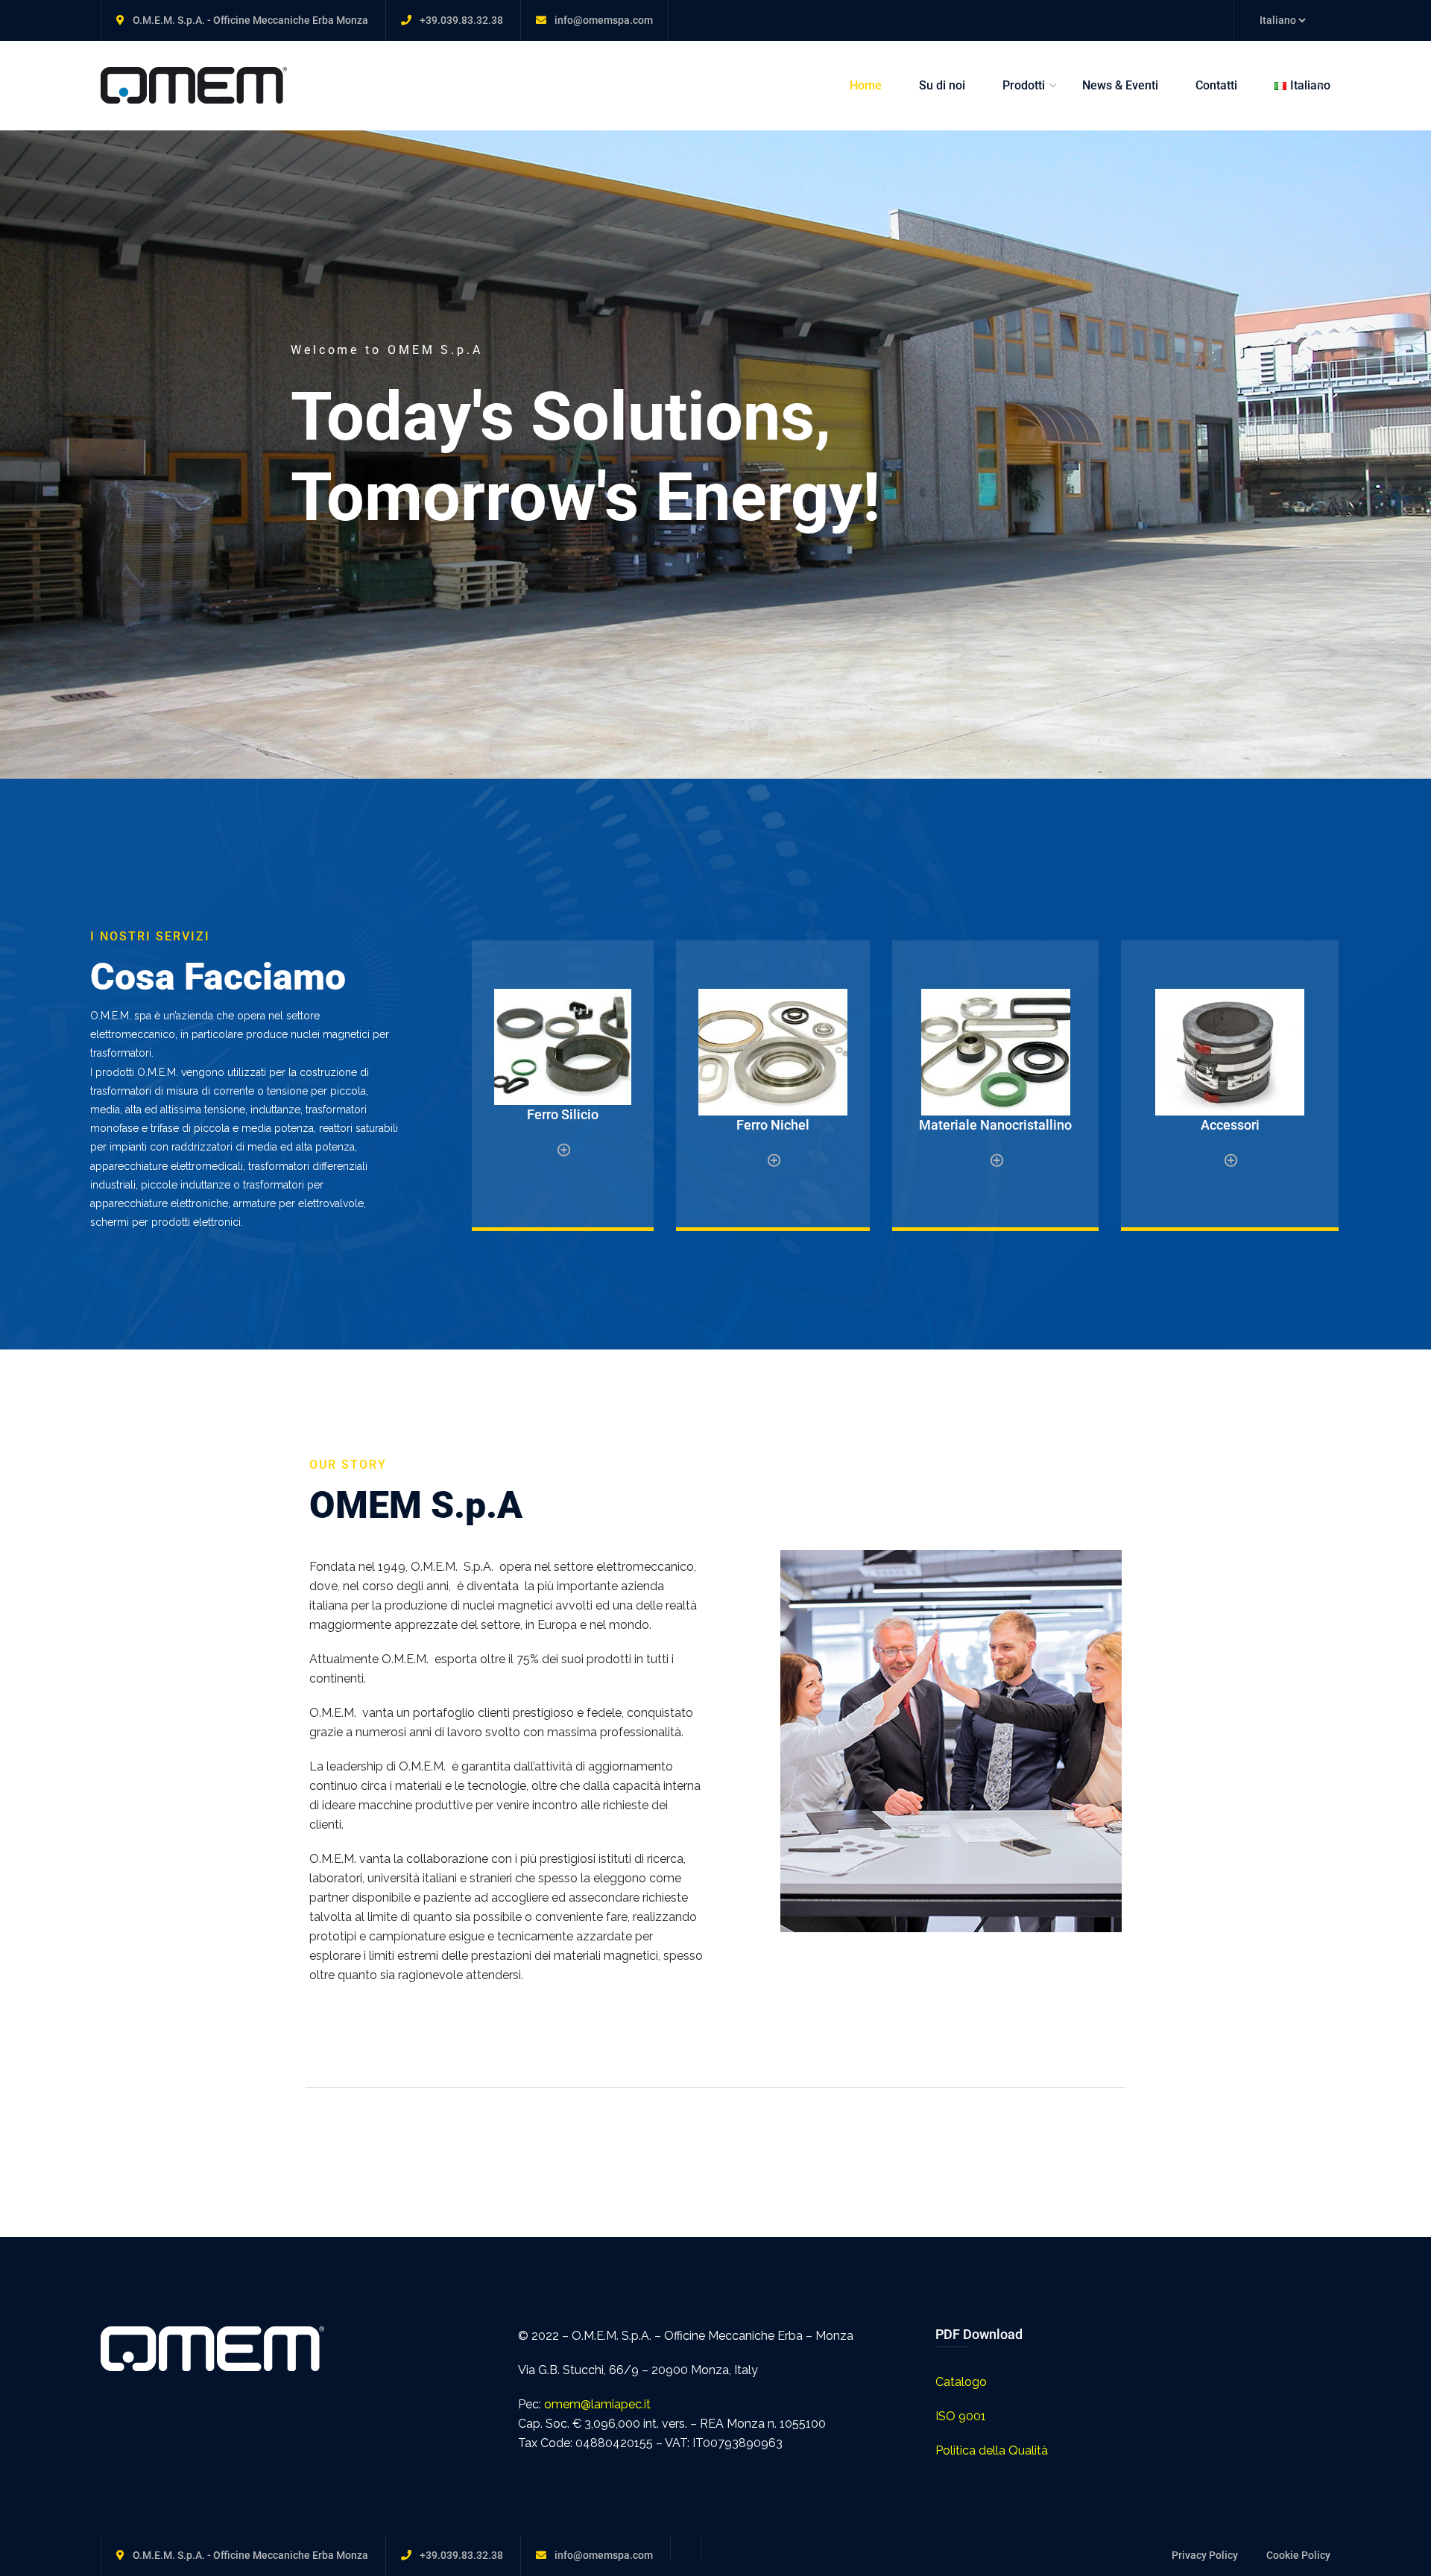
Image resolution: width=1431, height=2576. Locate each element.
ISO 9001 (961, 2416)
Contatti (1216, 85)
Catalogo (961, 2382)
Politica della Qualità (992, 2450)
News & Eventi (1120, 85)
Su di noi (942, 85)
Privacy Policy (1205, 2555)
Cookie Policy (1298, 2555)
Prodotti (1024, 85)
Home (866, 85)
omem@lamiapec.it (597, 2404)
